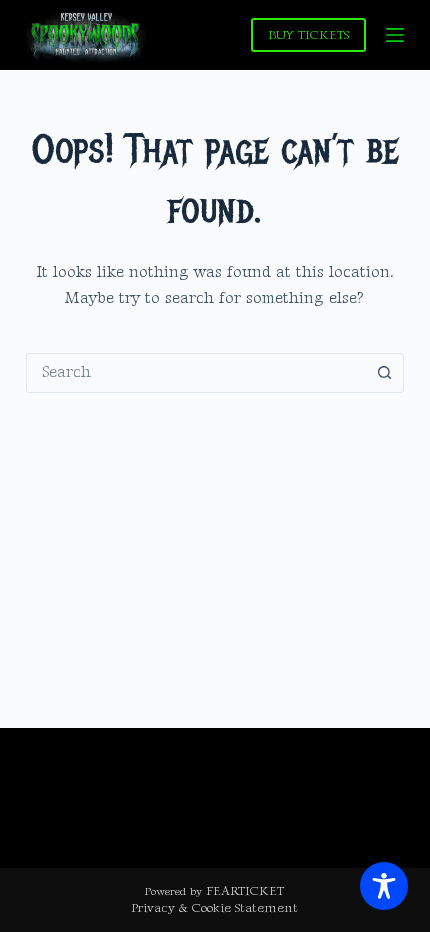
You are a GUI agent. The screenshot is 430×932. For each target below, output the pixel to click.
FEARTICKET (245, 891)
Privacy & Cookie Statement (214, 908)
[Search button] (384, 373)
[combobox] (196, 373)
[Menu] (395, 35)
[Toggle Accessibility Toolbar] (384, 886)
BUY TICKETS (308, 35)
